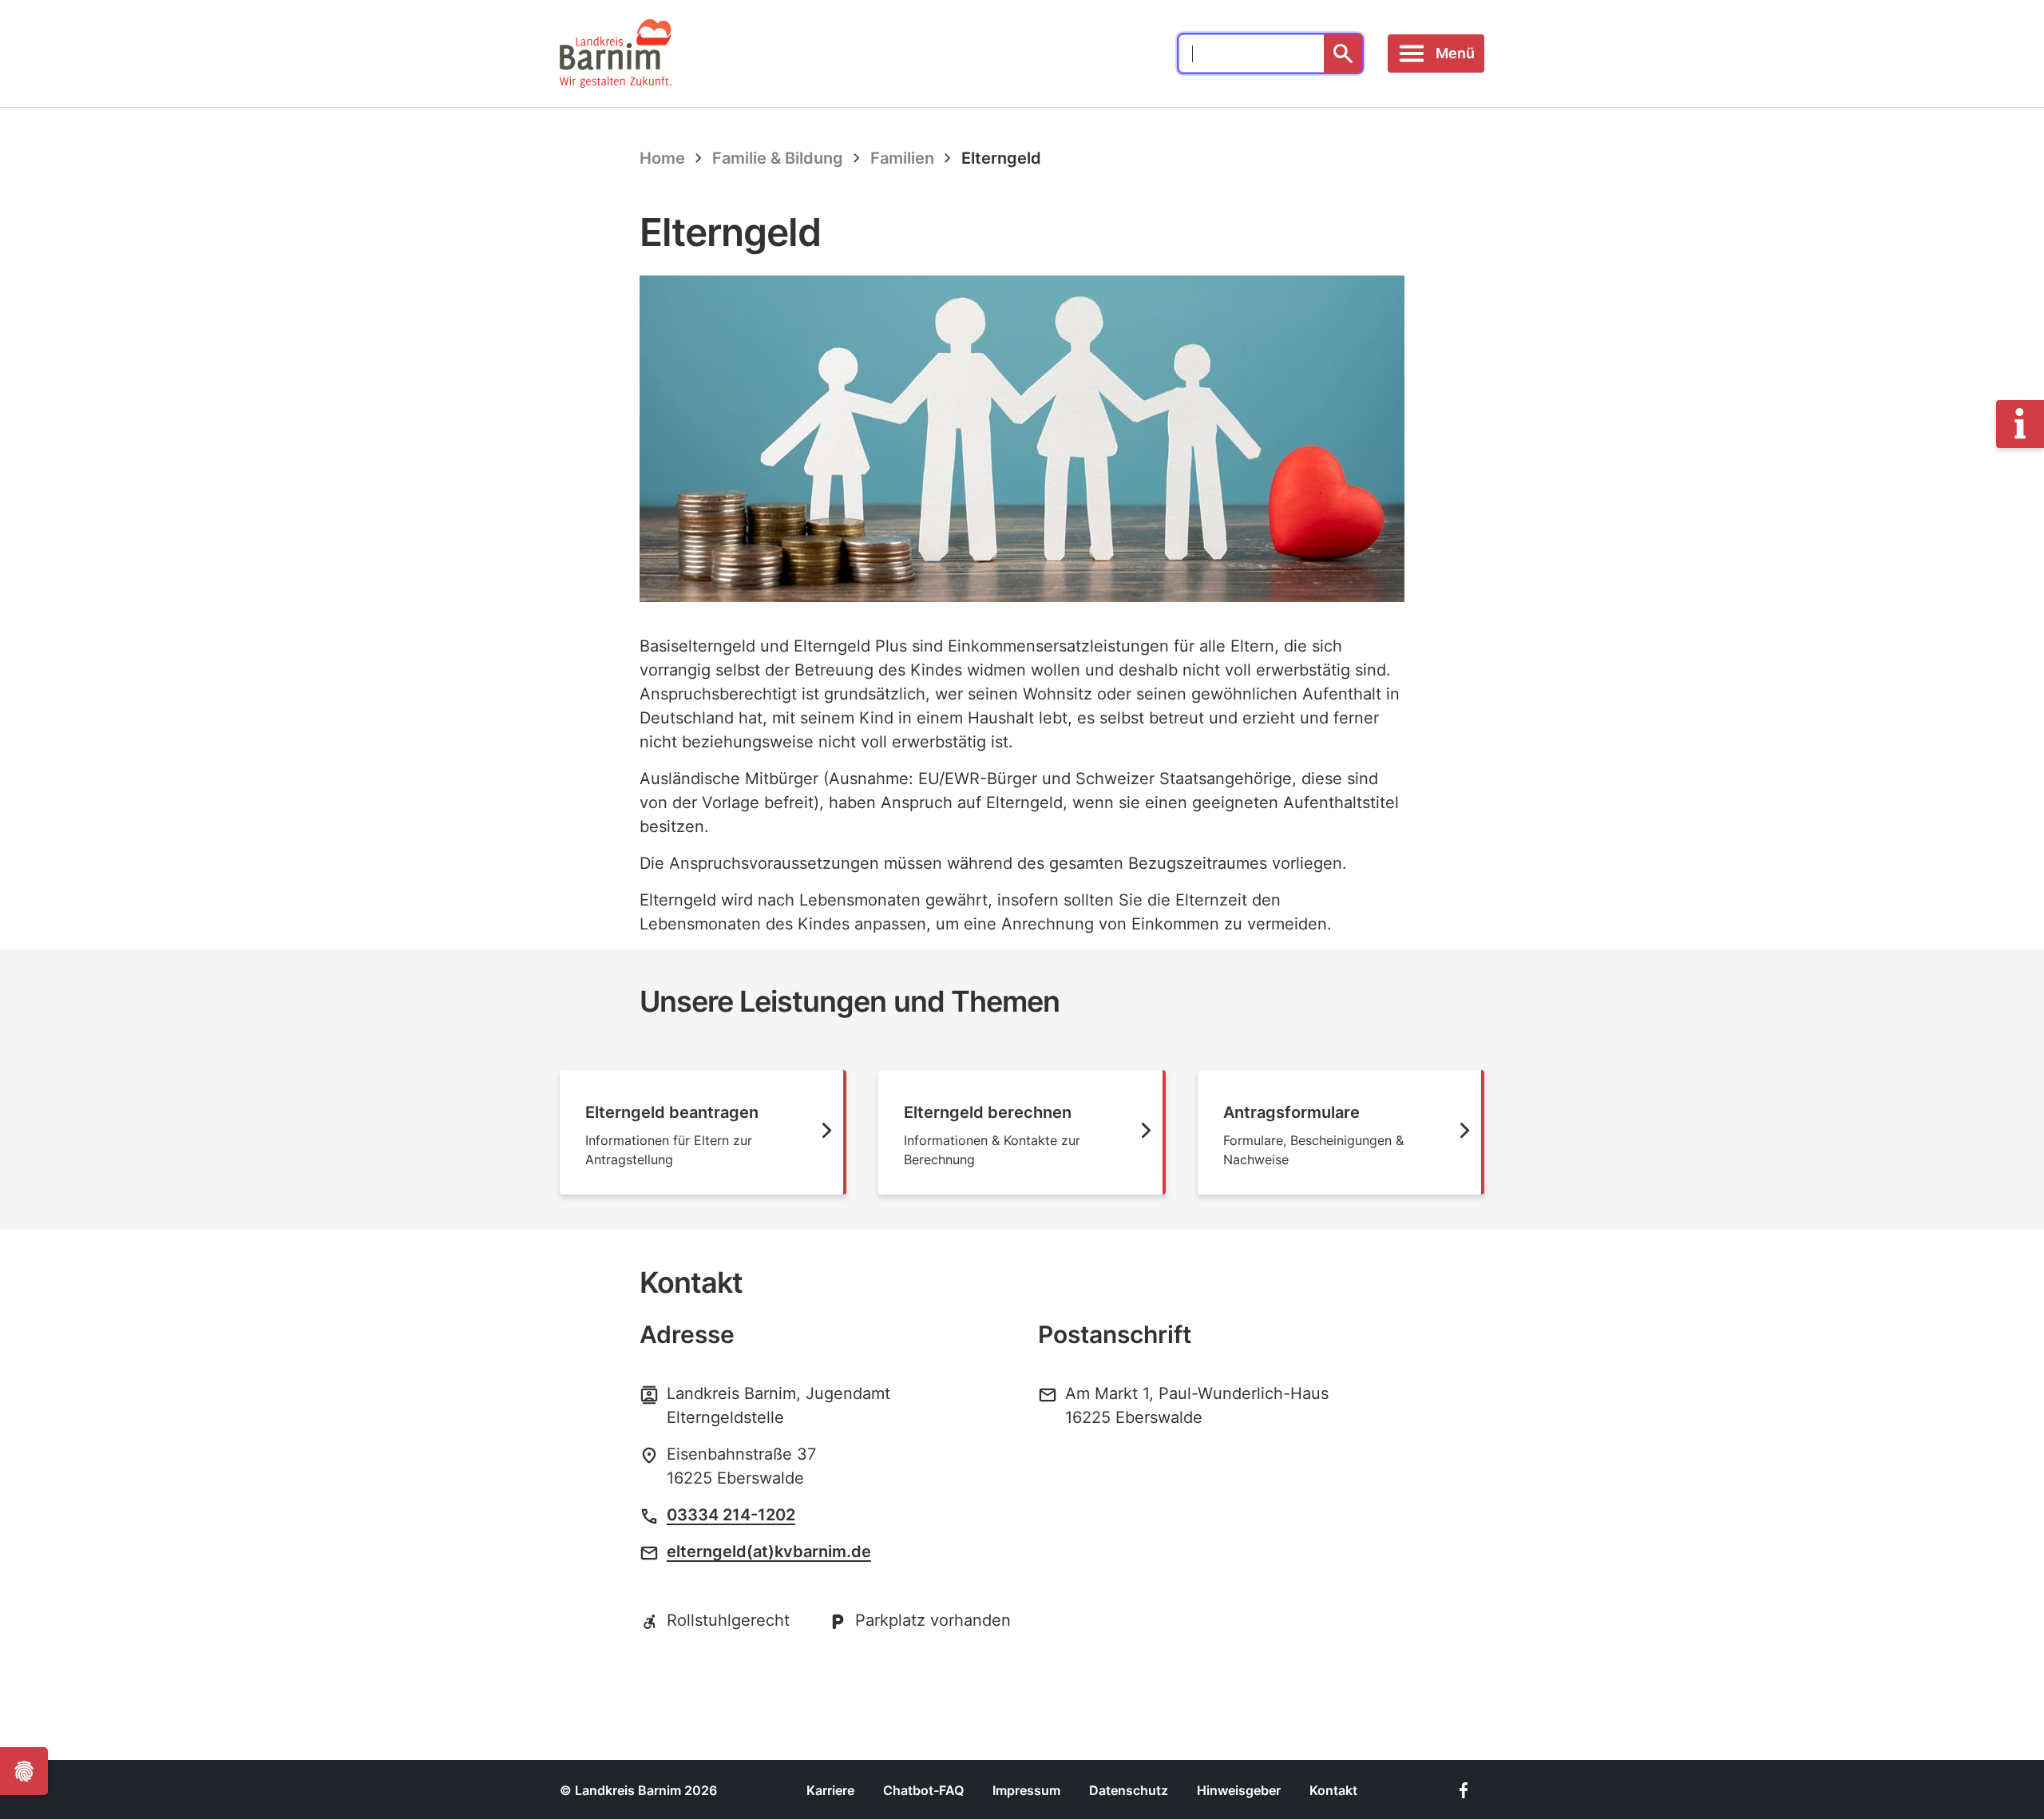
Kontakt (1333, 1790)
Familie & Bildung (778, 158)
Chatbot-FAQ (923, 1790)
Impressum (1026, 1790)
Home (662, 158)
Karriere (830, 1790)
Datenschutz (1129, 1790)
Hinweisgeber (1239, 1790)
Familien (902, 158)
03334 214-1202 (731, 1515)
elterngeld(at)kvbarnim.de (769, 1551)
